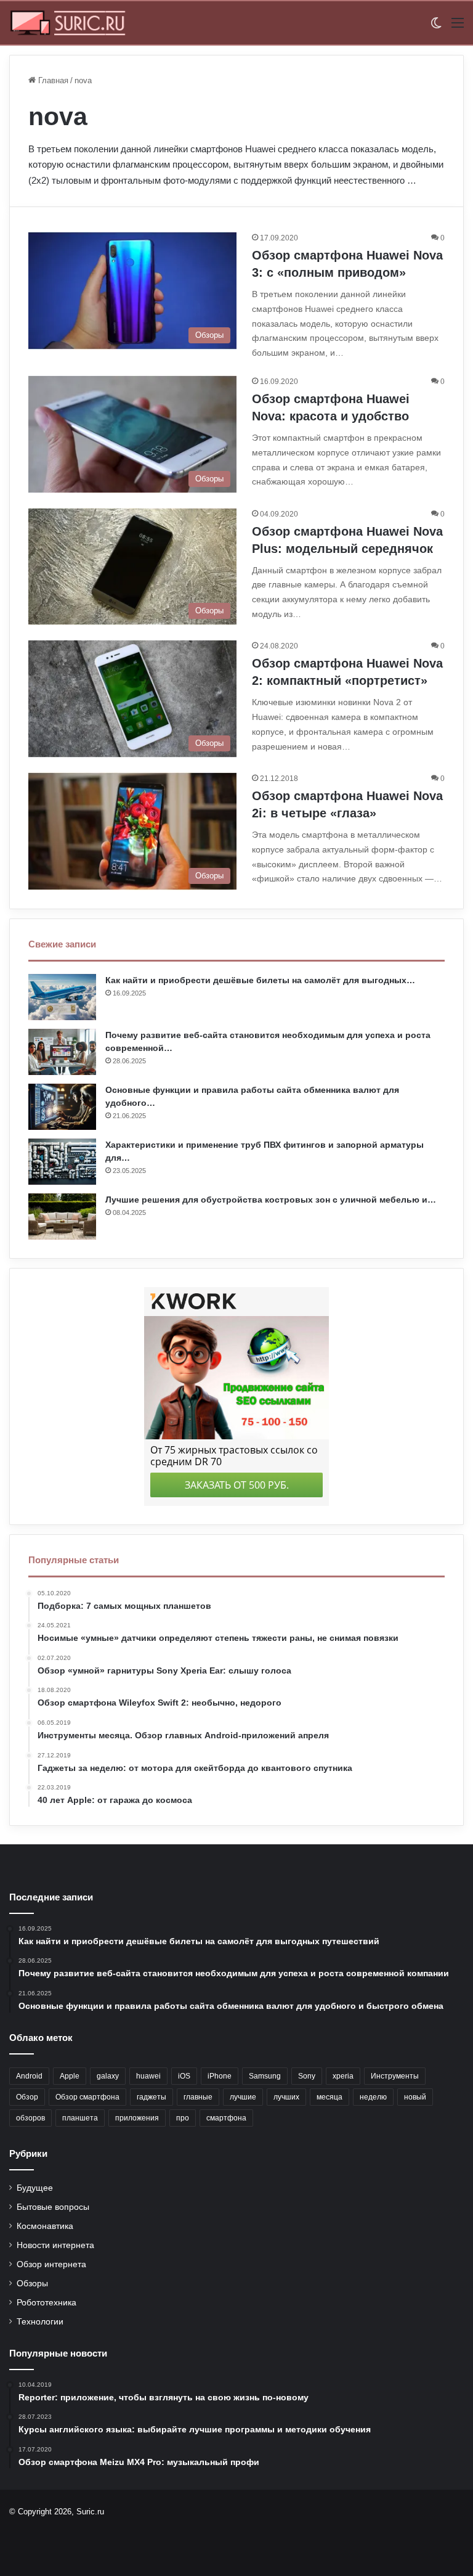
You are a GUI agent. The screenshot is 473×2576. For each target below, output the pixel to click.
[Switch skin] (436, 27)
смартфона (226, 2118)
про (183, 2118)
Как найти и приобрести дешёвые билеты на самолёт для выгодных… (260, 980)
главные (198, 2097)
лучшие (243, 2097)
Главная (52, 80)
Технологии (40, 2322)
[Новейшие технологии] (68, 23)
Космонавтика (45, 2226)
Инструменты (395, 2076)
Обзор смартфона (87, 2097)
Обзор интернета (51, 2264)
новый (415, 2097)
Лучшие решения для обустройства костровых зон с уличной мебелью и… (271, 1200)
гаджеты (152, 2097)
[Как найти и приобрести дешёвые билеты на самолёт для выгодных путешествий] (62, 997)
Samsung (265, 2076)
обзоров (30, 2118)
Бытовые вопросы (53, 2207)
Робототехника (46, 2303)
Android (29, 2076)
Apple (70, 2076)
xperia (343, 2076)
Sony (307, 2076)
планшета (80, 2118)
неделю (373, 2097)
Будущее (35, 2188)
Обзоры (32, 2284)
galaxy (108, 2076)
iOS (184, 2076)
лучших (286, 2097)
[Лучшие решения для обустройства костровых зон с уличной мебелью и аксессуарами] (62, 1216)
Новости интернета (55, 2245)
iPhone (220, 2076)
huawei (148, 2076)
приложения (137, 2118)
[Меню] (458, 27)
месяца (329, 2097)
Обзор (27, 2097)
